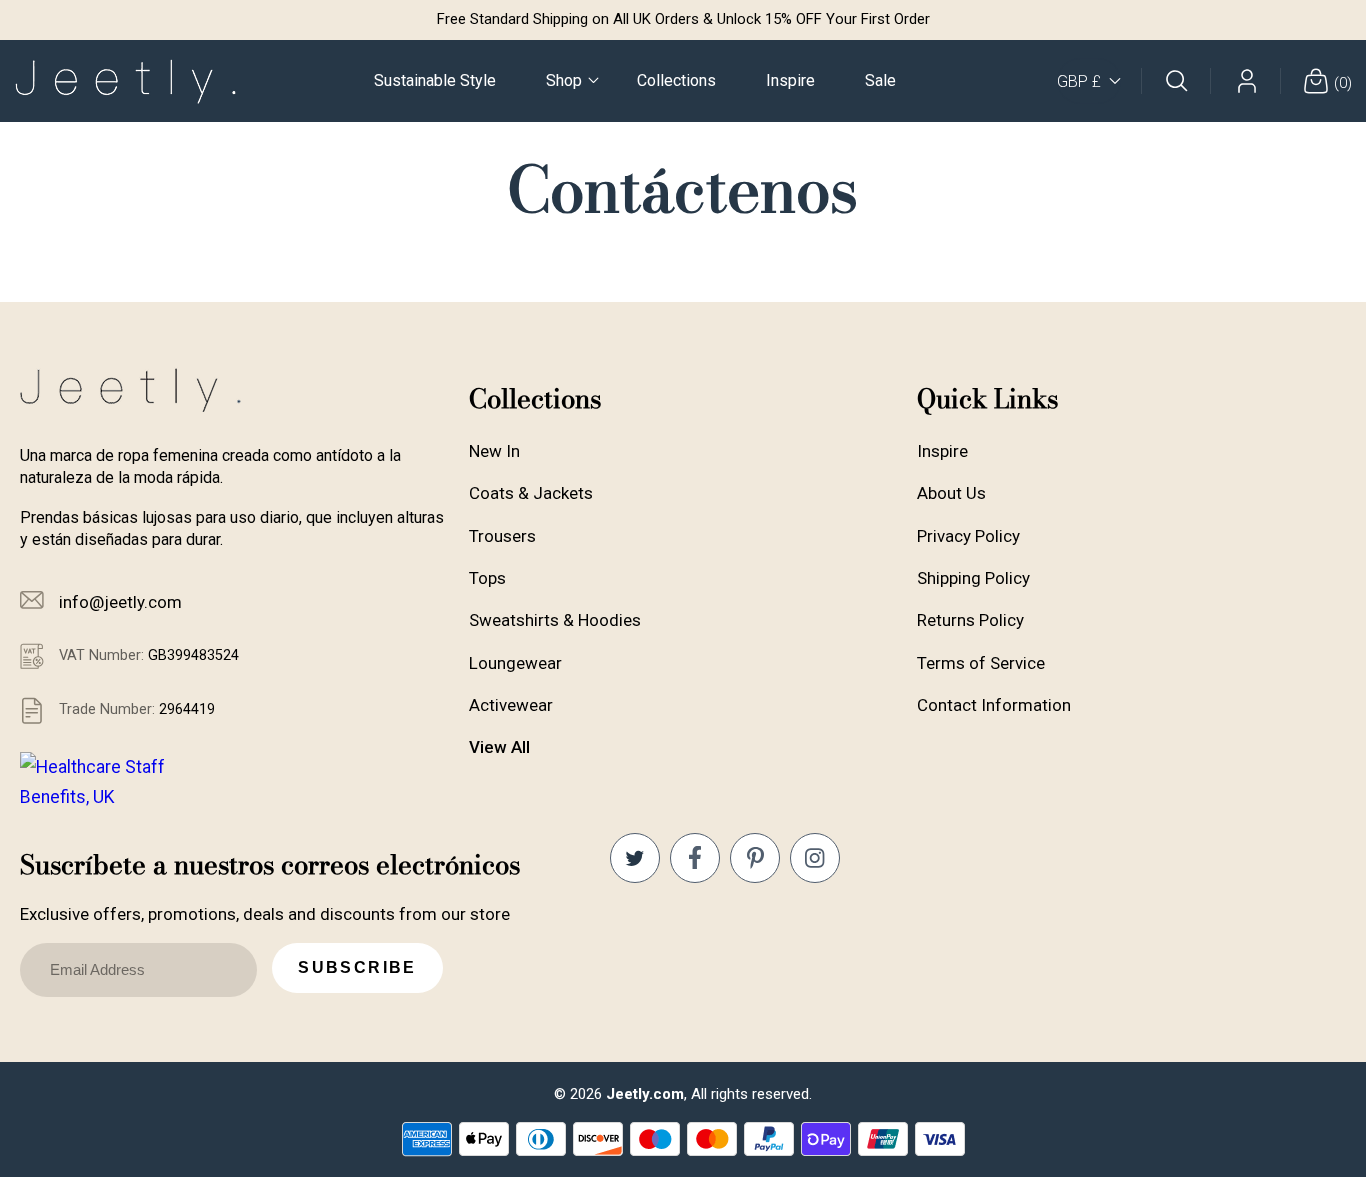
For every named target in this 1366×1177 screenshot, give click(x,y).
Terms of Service (981, 663)
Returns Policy (970, 620)
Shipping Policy (973, 578)
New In (494, 451)
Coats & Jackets (531, 493)
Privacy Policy (968, 536)
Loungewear (515, 663)
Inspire (942, 451)
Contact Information (994, 705)
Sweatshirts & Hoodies (555, 620)
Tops (487, 578)
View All (499, 747)
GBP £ (1079, 81)
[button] (566, 81)
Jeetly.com (645, 1094)
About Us (951, 493)
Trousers (502, 536)
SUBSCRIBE (357, 967)
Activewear (511, 705)
